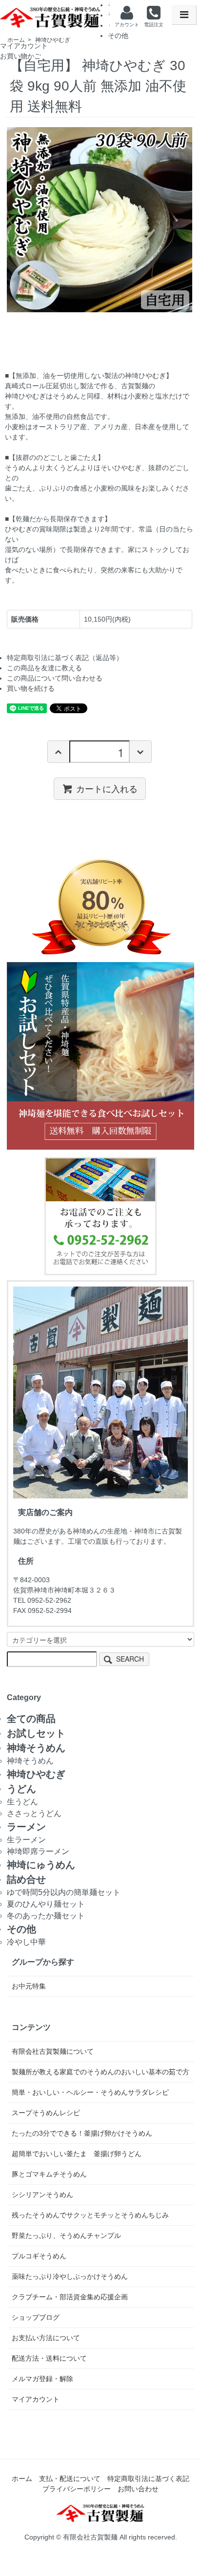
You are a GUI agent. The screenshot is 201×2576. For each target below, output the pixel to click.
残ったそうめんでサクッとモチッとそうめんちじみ (90, 2215)
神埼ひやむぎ (36, 1774)
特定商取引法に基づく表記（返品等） (65, 658)
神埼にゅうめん (41, 1865)
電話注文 (154, 25)
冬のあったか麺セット (46, 1916)
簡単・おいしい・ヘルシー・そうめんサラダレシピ (90, 2092)
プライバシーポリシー (77, 2489)
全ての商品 (31, 1719)
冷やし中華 (26, 1942)
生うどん (22, 1802)
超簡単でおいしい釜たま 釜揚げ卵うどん (77, 2154)
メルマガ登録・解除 (42, 2379)
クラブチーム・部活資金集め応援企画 (70, 2297)
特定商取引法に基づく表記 (148, 2479)
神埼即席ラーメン (38, 1851)
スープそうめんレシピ (46, 2113)
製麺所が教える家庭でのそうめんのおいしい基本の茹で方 (100, 2072)
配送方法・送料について (49, 2358)
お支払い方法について (46, 2338)
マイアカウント (24, 46)
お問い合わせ (138, 2489)
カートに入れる (107, 789)
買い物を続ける (31, 688)
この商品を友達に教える (44, 668)
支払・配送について (70, 2479)
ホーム (22, 2479)
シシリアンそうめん (42, 2195)
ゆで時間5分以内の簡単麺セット (64, 1892)
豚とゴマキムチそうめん (49, 2174)
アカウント (127, 25)
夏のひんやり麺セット (46, 1904)
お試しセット (36, 1733)
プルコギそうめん (39, 2256)
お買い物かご (20, 56)
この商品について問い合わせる (55, 678)
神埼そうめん (36, 1748)
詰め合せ (26, 1879)
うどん (21, 1789)
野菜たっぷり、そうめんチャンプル (66, 2235)
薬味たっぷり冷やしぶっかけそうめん (70, 2276)
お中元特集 (29, 1986)
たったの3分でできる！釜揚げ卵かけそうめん (82, 2133)
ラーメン (26, 1827)
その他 (118, 36)
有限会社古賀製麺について (53, 2051)
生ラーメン (26, 1840)
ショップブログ (36, 2317)
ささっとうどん (34, 1813)
